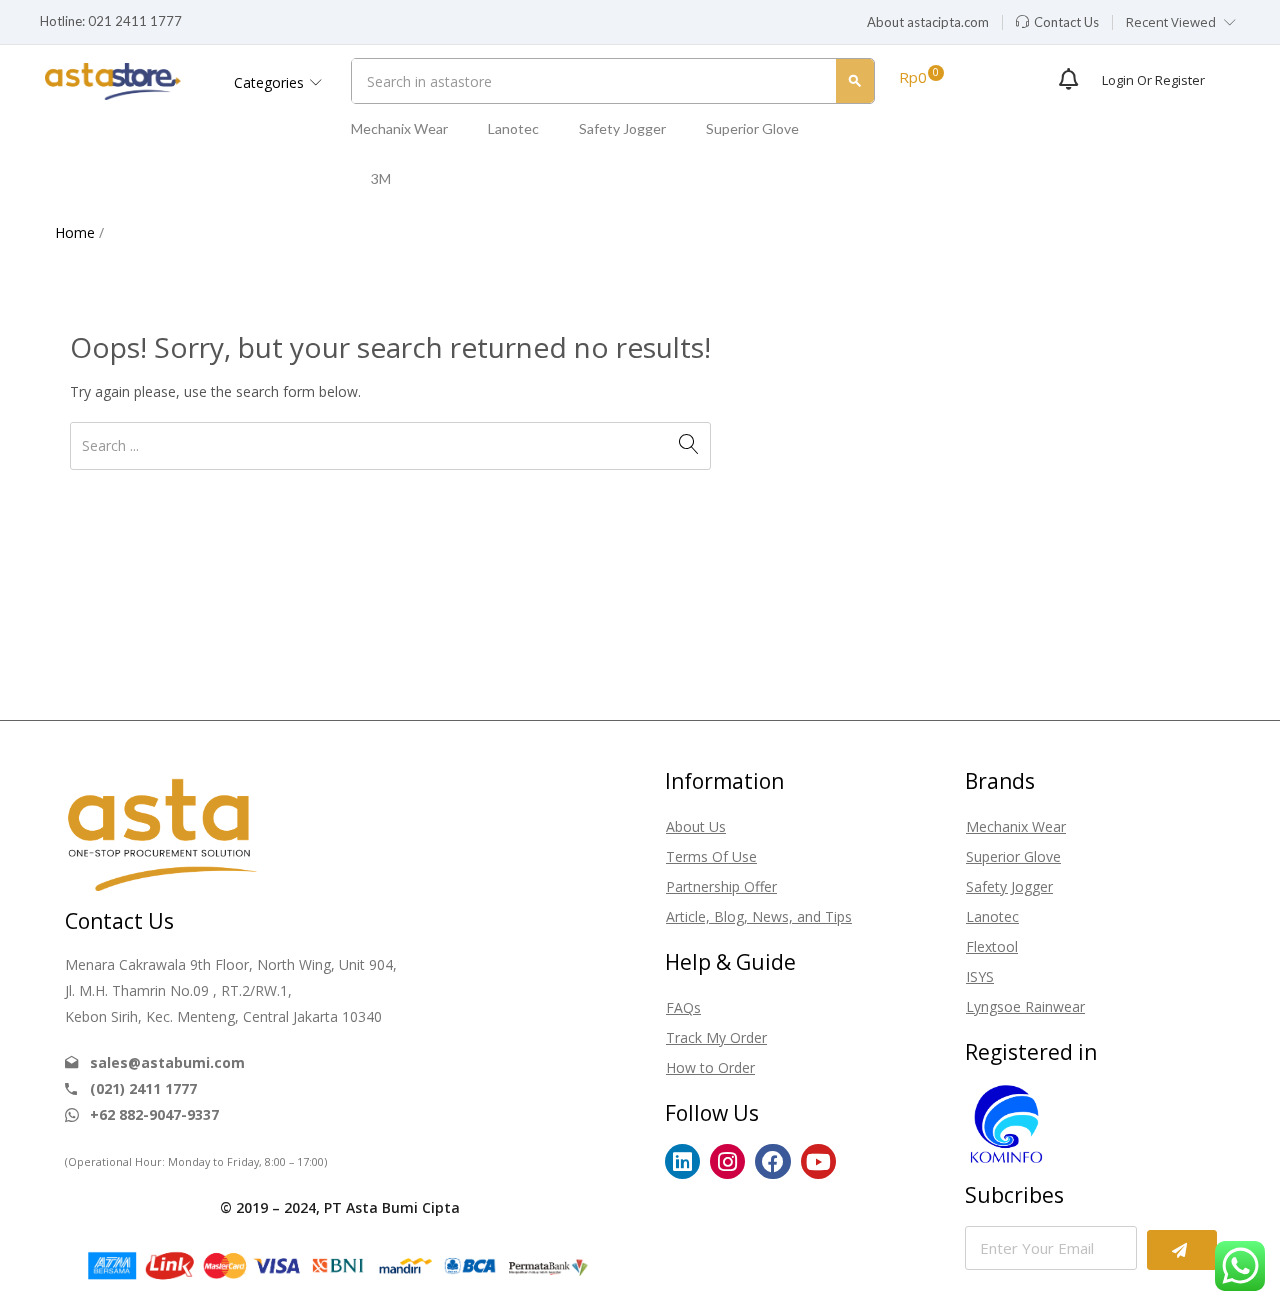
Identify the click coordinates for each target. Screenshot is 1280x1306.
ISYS (980, 976)
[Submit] (1182, 1250)
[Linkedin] (682, 1161)
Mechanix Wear (399, 128)
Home (75, 232)
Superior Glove (752, 128)
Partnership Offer (721, 886)
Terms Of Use (711, 856)
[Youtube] (818, 1161)
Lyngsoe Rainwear (1025, 1006)
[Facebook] (772, 1161)
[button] (928, 23)
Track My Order (716, 1037)
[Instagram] (727, 1161)
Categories (271, 82)
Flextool (992, 946)
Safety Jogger (622, 128)
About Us (696, 826)
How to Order (710, 1067)
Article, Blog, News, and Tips (759, 916)
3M (381, 178)
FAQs (683, 1007)
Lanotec (513, 128)
